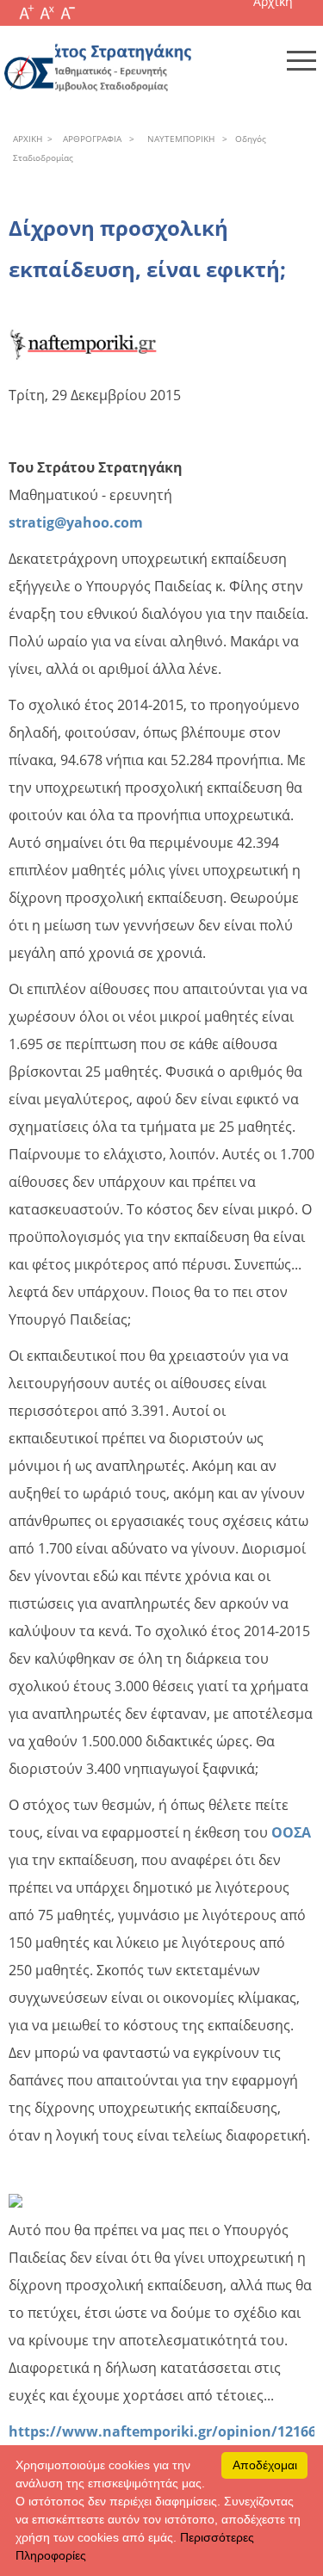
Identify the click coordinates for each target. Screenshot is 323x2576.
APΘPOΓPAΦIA (90, 139)
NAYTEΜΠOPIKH (178, 139)
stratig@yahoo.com (76, 522)
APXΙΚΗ (28, 139)
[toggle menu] (301, 60)
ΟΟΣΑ (291, 1832)
